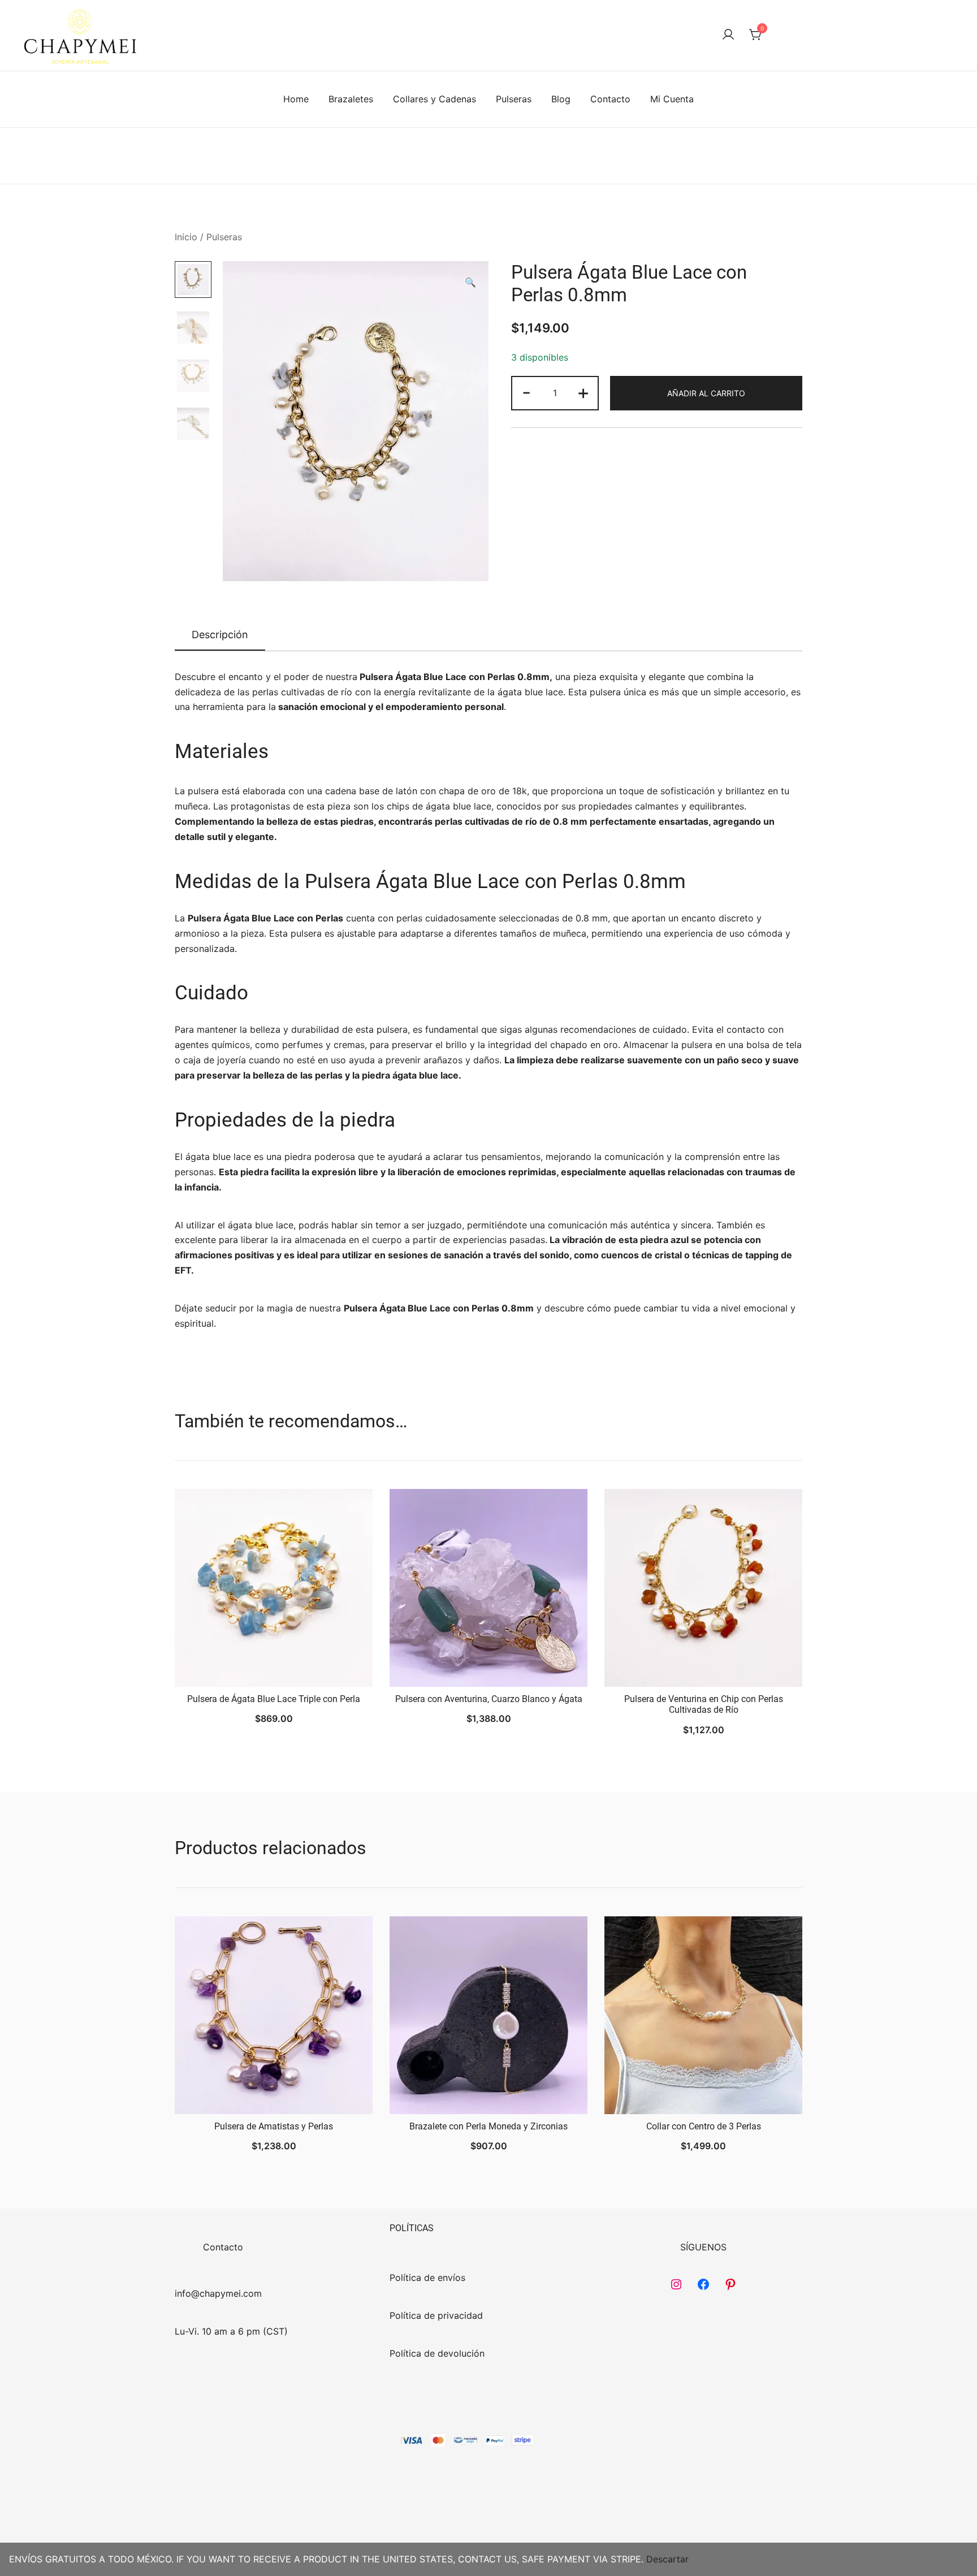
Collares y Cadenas (435, 99)
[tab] (220, 635)
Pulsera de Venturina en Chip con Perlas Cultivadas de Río (704, 1704)
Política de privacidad (436, 2315)
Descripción (220, 635)
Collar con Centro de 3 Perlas (704, 2126)
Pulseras (514, 99)
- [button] (526, 392)
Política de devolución (437, 2353)
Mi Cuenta (672, 99)
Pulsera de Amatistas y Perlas (274, 2126)
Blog (561, 99)
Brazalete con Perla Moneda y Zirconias (488, 2126)
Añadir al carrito (706, 393)
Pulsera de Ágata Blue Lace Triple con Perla (274, 1699)
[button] (470, 282)
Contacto (610, 99)
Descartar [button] (667, 2559)
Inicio (186, 237)
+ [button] (583, 392)
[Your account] (728, 35)
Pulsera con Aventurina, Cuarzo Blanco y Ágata (489, 1699)
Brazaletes (351, 99)
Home (296, 99)
